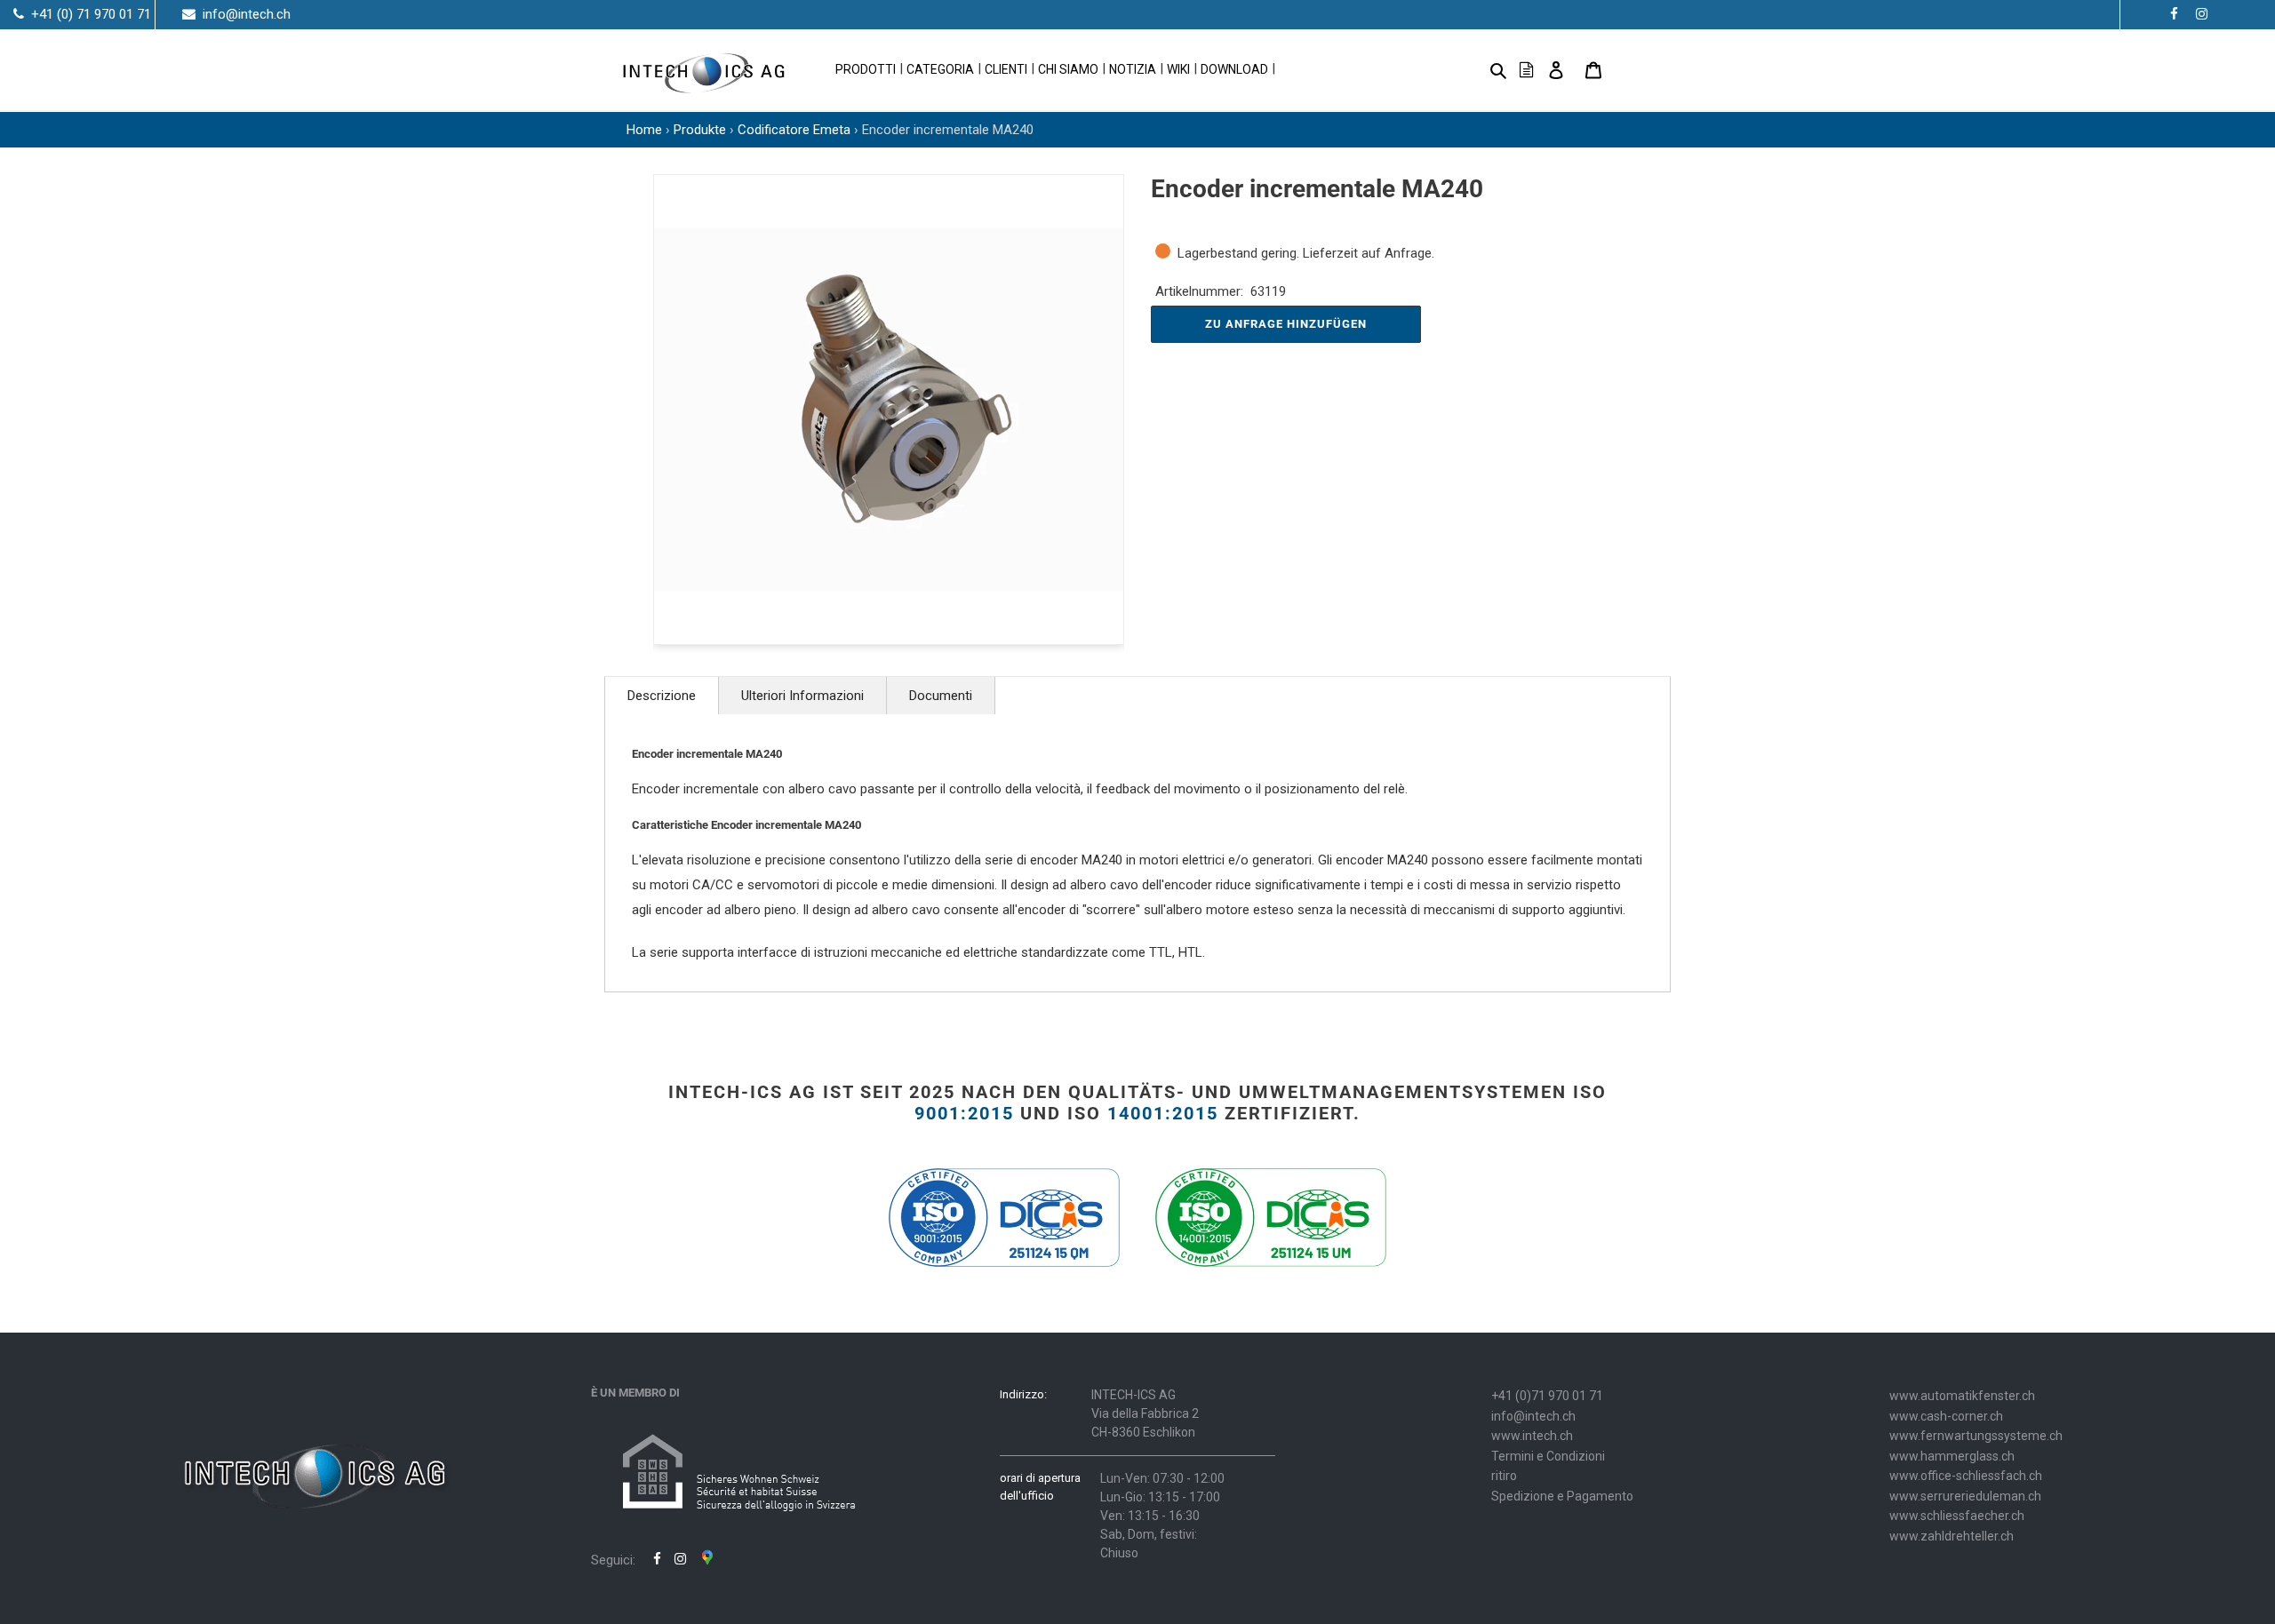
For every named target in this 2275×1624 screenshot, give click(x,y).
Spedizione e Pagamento (1562, 1496)
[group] (889, 410)
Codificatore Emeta (794, 130)
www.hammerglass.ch (1952, 1456)
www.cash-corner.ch (1946, 1416)
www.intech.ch (1532, 1436)
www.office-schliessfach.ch (1966, 1476)
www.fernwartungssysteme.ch (1976, 1436)
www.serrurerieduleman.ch (1965, 1496)
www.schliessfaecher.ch (1957, 1516)
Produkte (700, 130)
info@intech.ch (1533, 1416)
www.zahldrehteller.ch (1952, 1536)
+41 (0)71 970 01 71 (1547, 1396)
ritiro (1504, 1476)
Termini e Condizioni (1548, 1456)
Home (644, 130)
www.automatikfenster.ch (1962, 1396)
